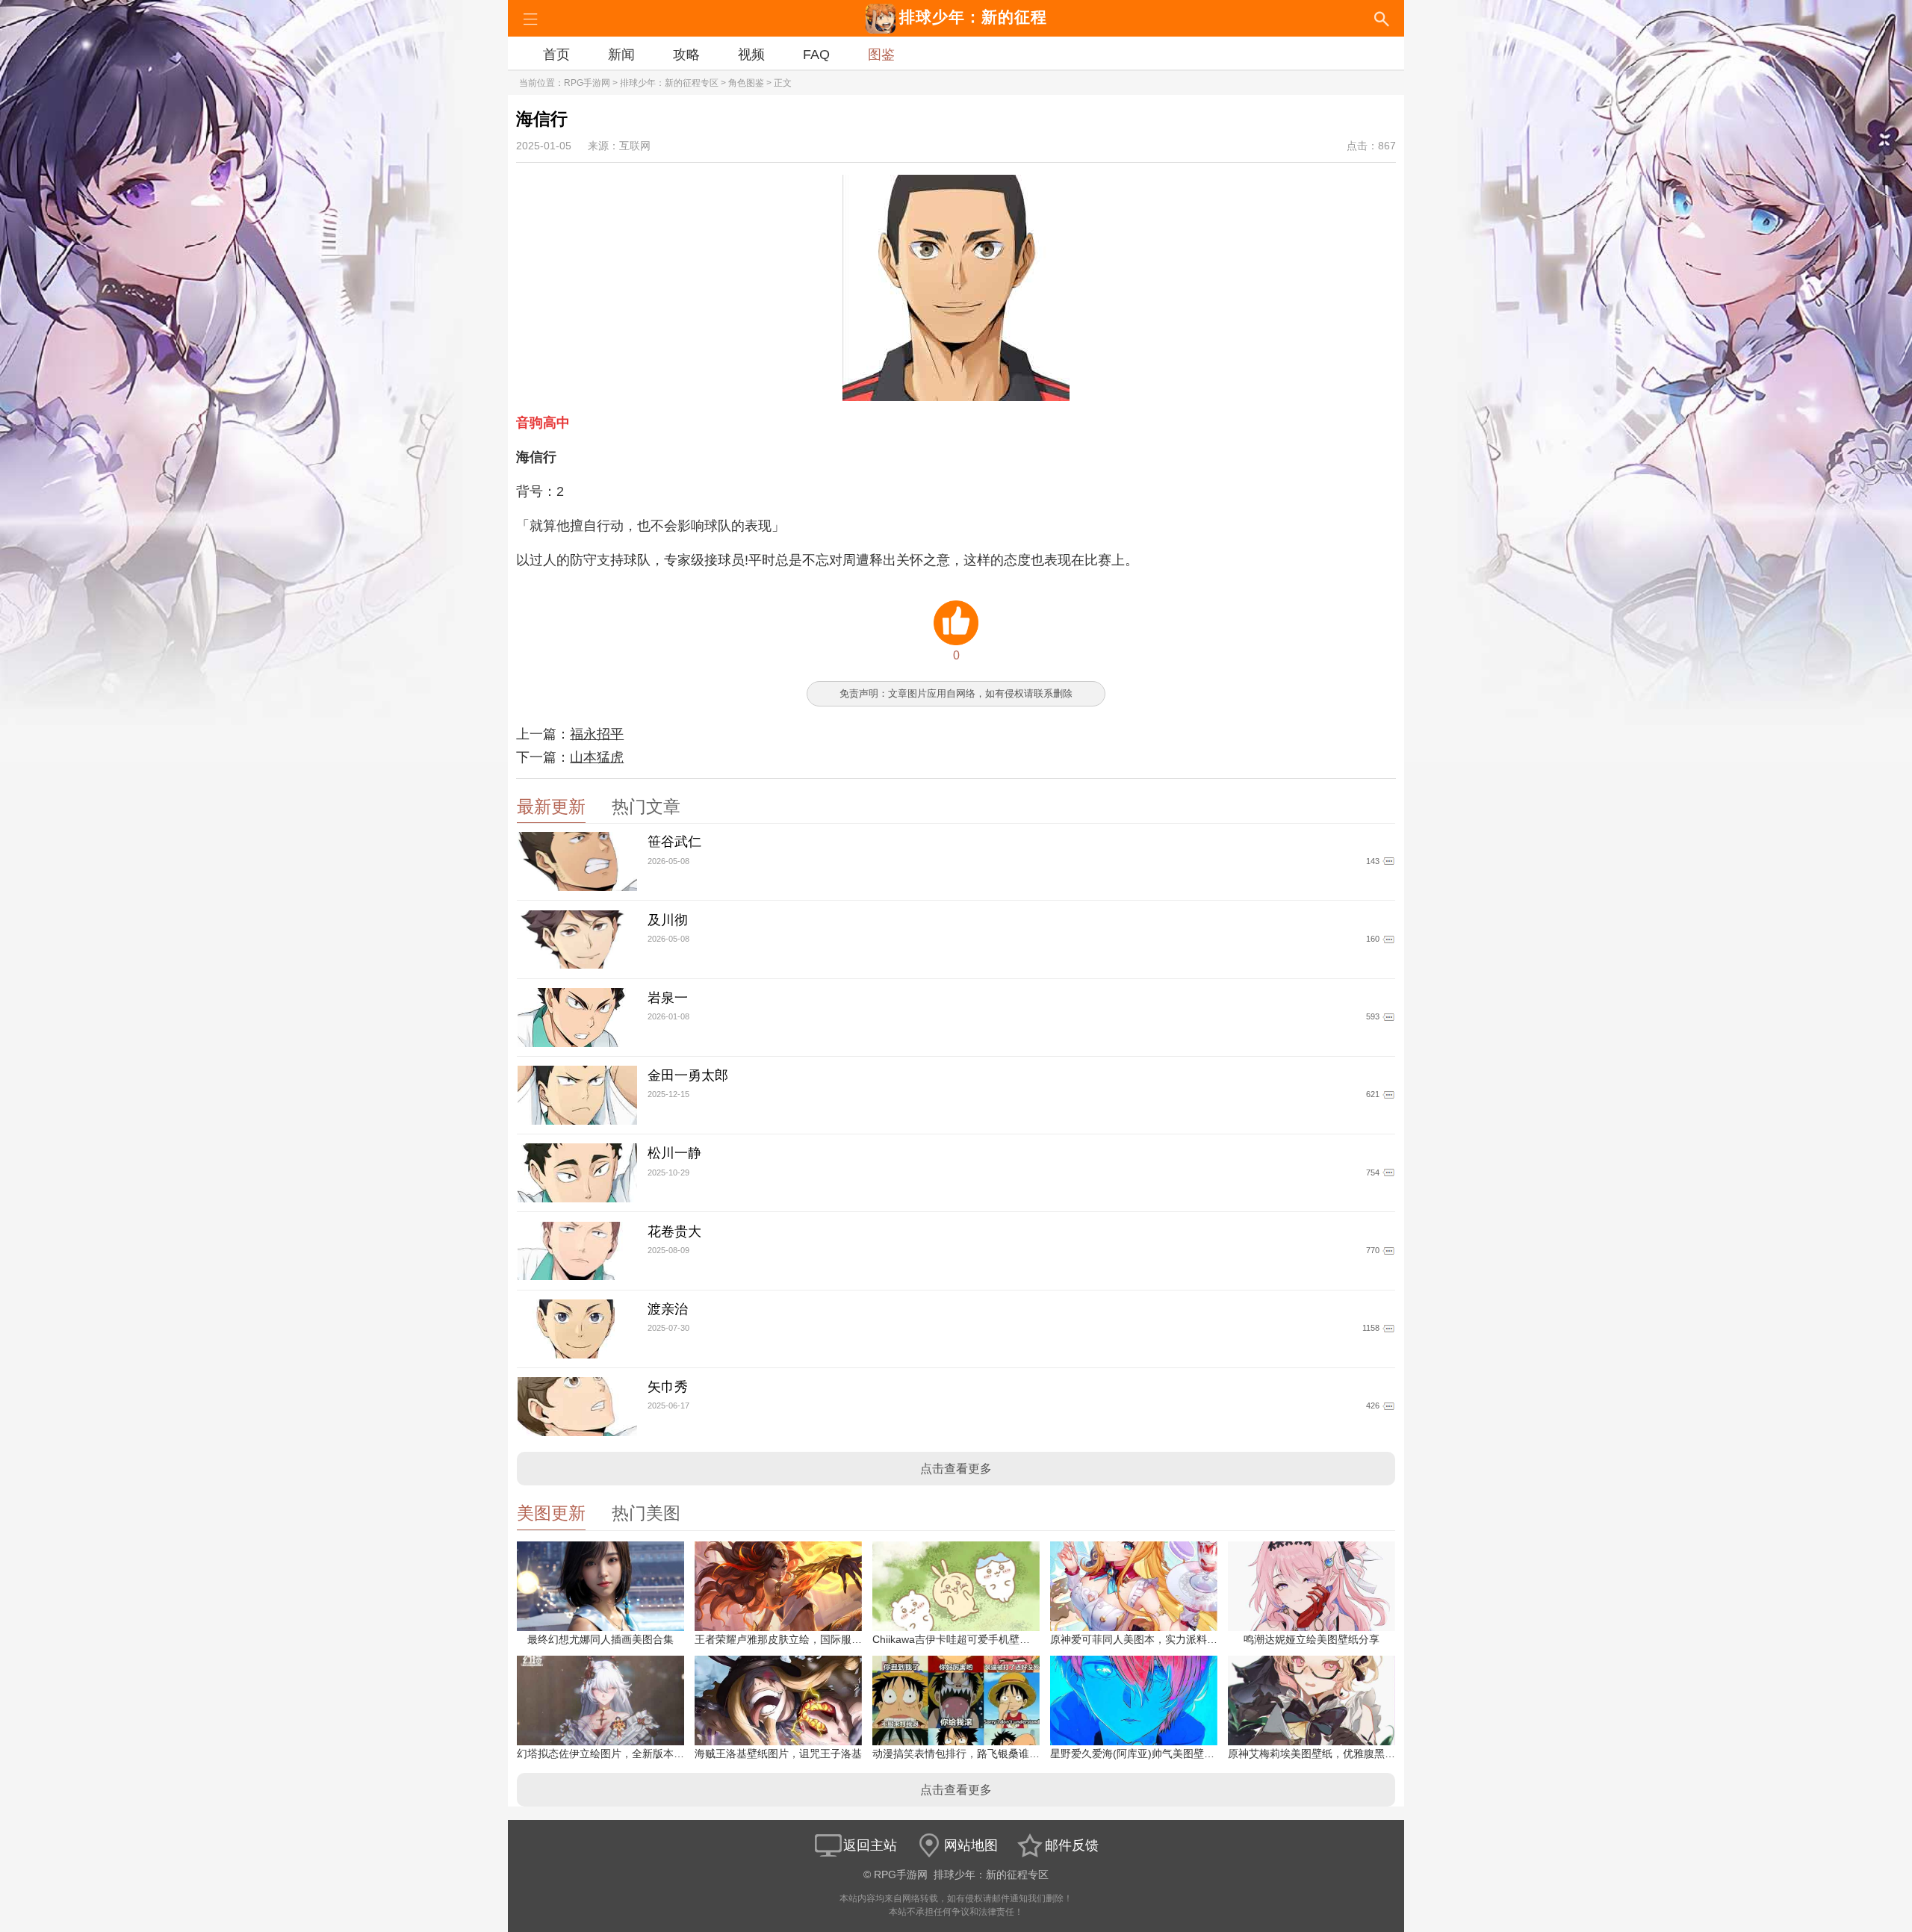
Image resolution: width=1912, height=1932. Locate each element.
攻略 (686, 55)
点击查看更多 (956, 1469)
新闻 (621, 55)
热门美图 (646, 1513)
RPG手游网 (587, 83)
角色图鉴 (746, 83)
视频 (751, 55)
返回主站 (870, 1845)
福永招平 (597, 734)
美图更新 (551, 1513)
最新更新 (551, 807)
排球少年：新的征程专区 (669, 83)
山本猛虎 (597, 757)
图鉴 (881, 55)
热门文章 (646, 807)
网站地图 (971, 1845)
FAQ (816, 55)
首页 (556, 55)
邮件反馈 (1072, 1845)
